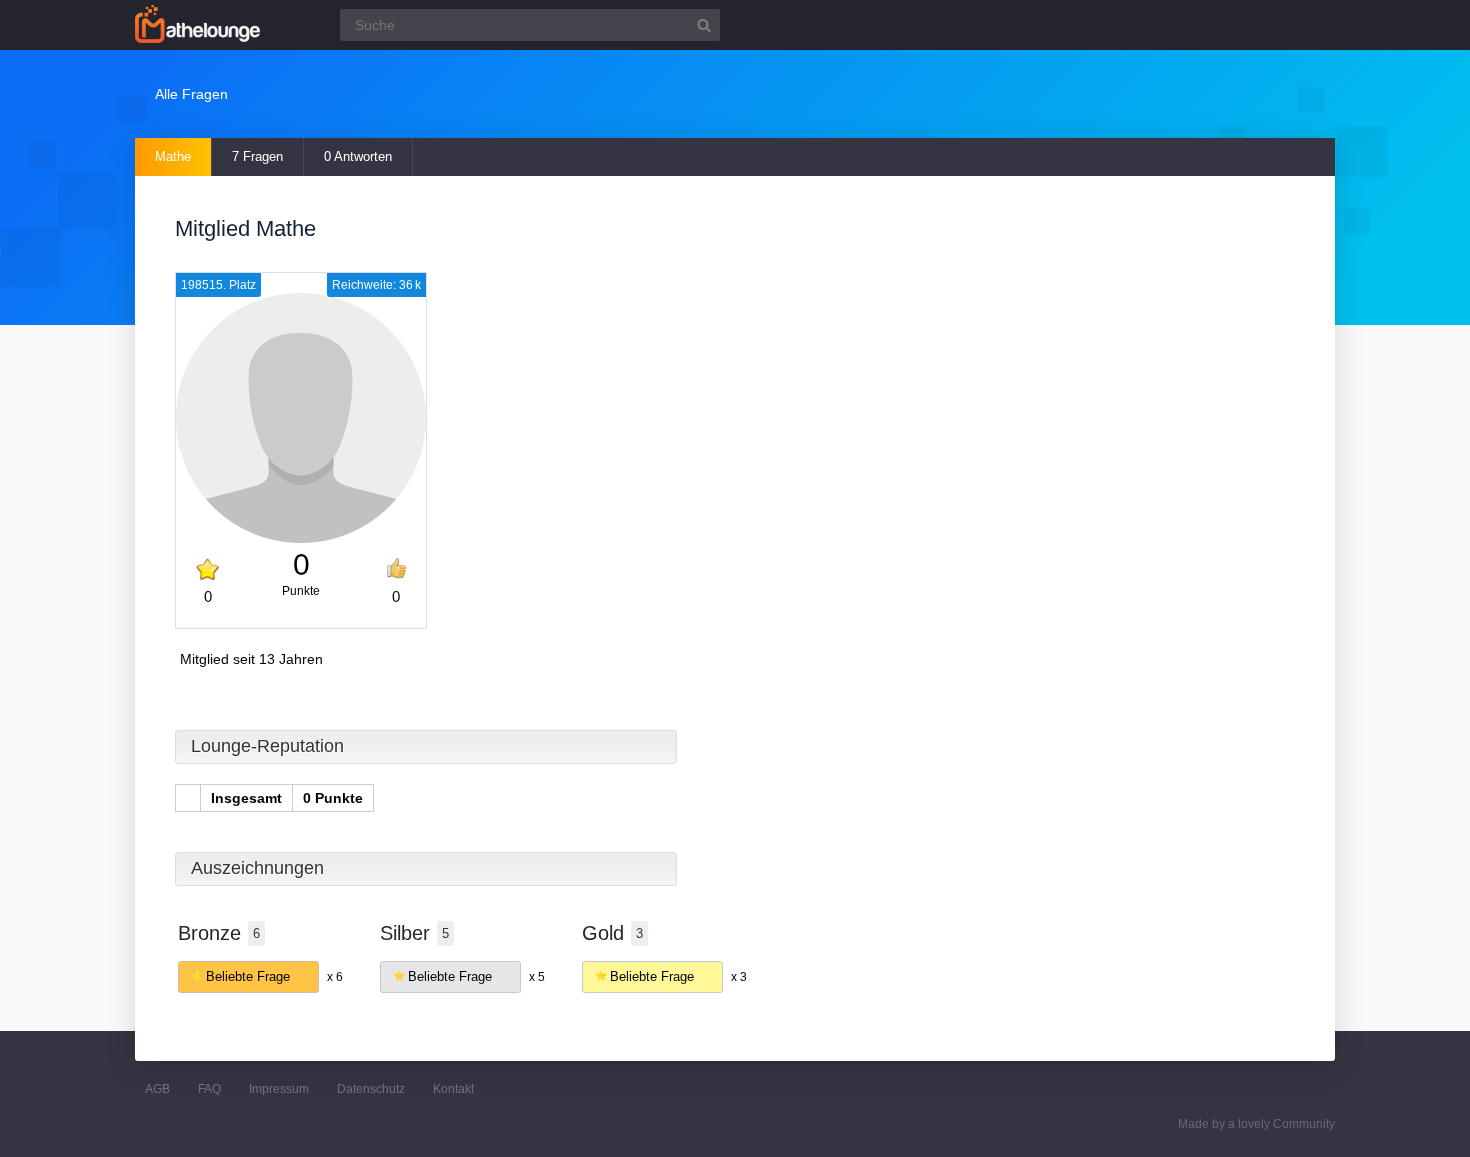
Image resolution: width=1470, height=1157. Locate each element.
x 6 (335, 977)
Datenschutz (371, 1089)
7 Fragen (257, 156)
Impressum (279, 1089)
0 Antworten (358, 156)
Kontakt (453, 1089)
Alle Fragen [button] (191, 94)
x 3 (739, 977)
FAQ (209, 1089)
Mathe (173, 156)
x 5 (537, 977)
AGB (157, 1089)
